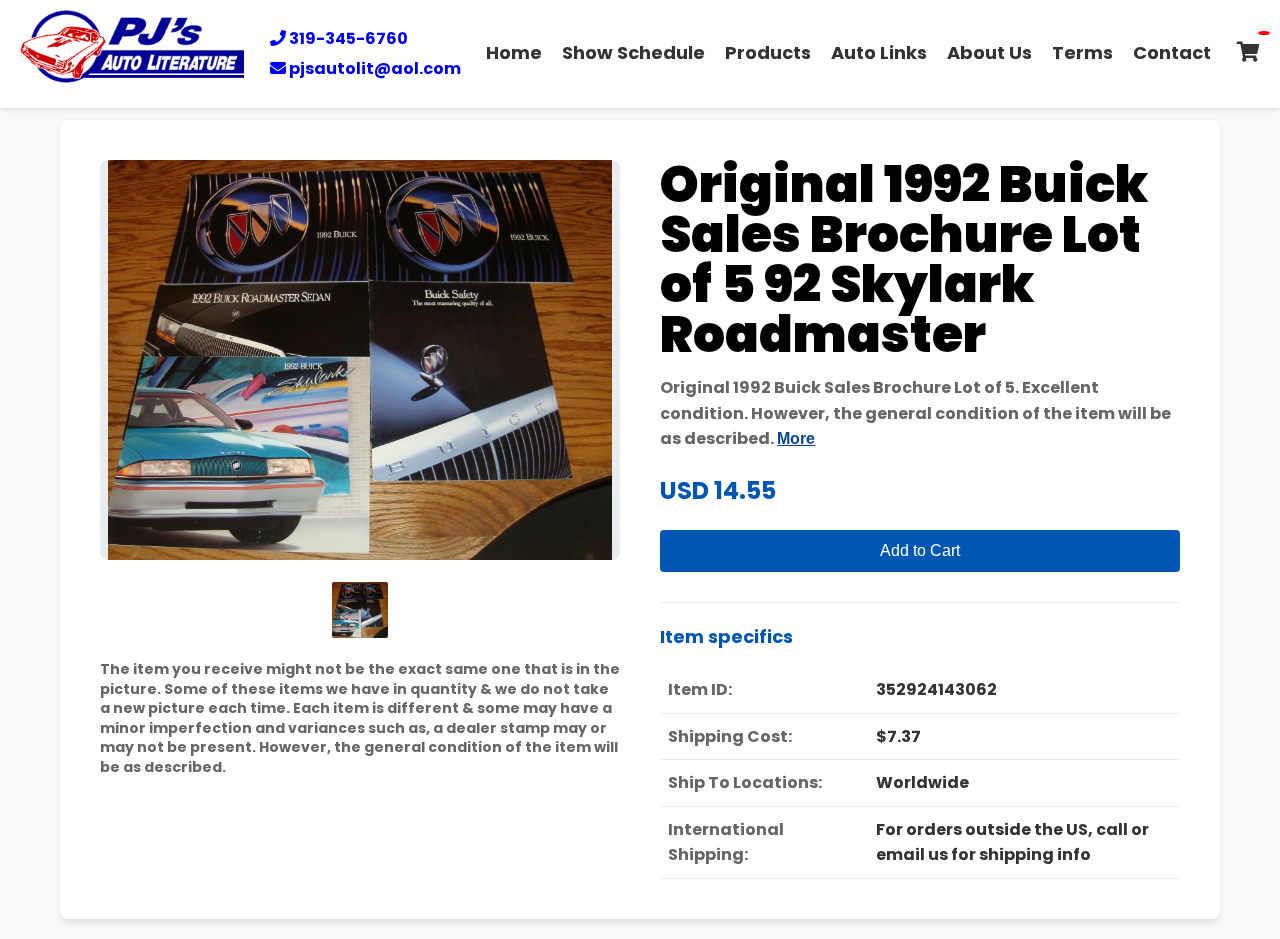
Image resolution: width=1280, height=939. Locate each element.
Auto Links (879, 52)
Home (514, 52)
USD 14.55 (718, 490)
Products (768, 52)
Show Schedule (633, 52)
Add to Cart (920, 550)
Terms (1082, 52)
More (796, 438)
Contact (1172, 52)
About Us (989, 52)
